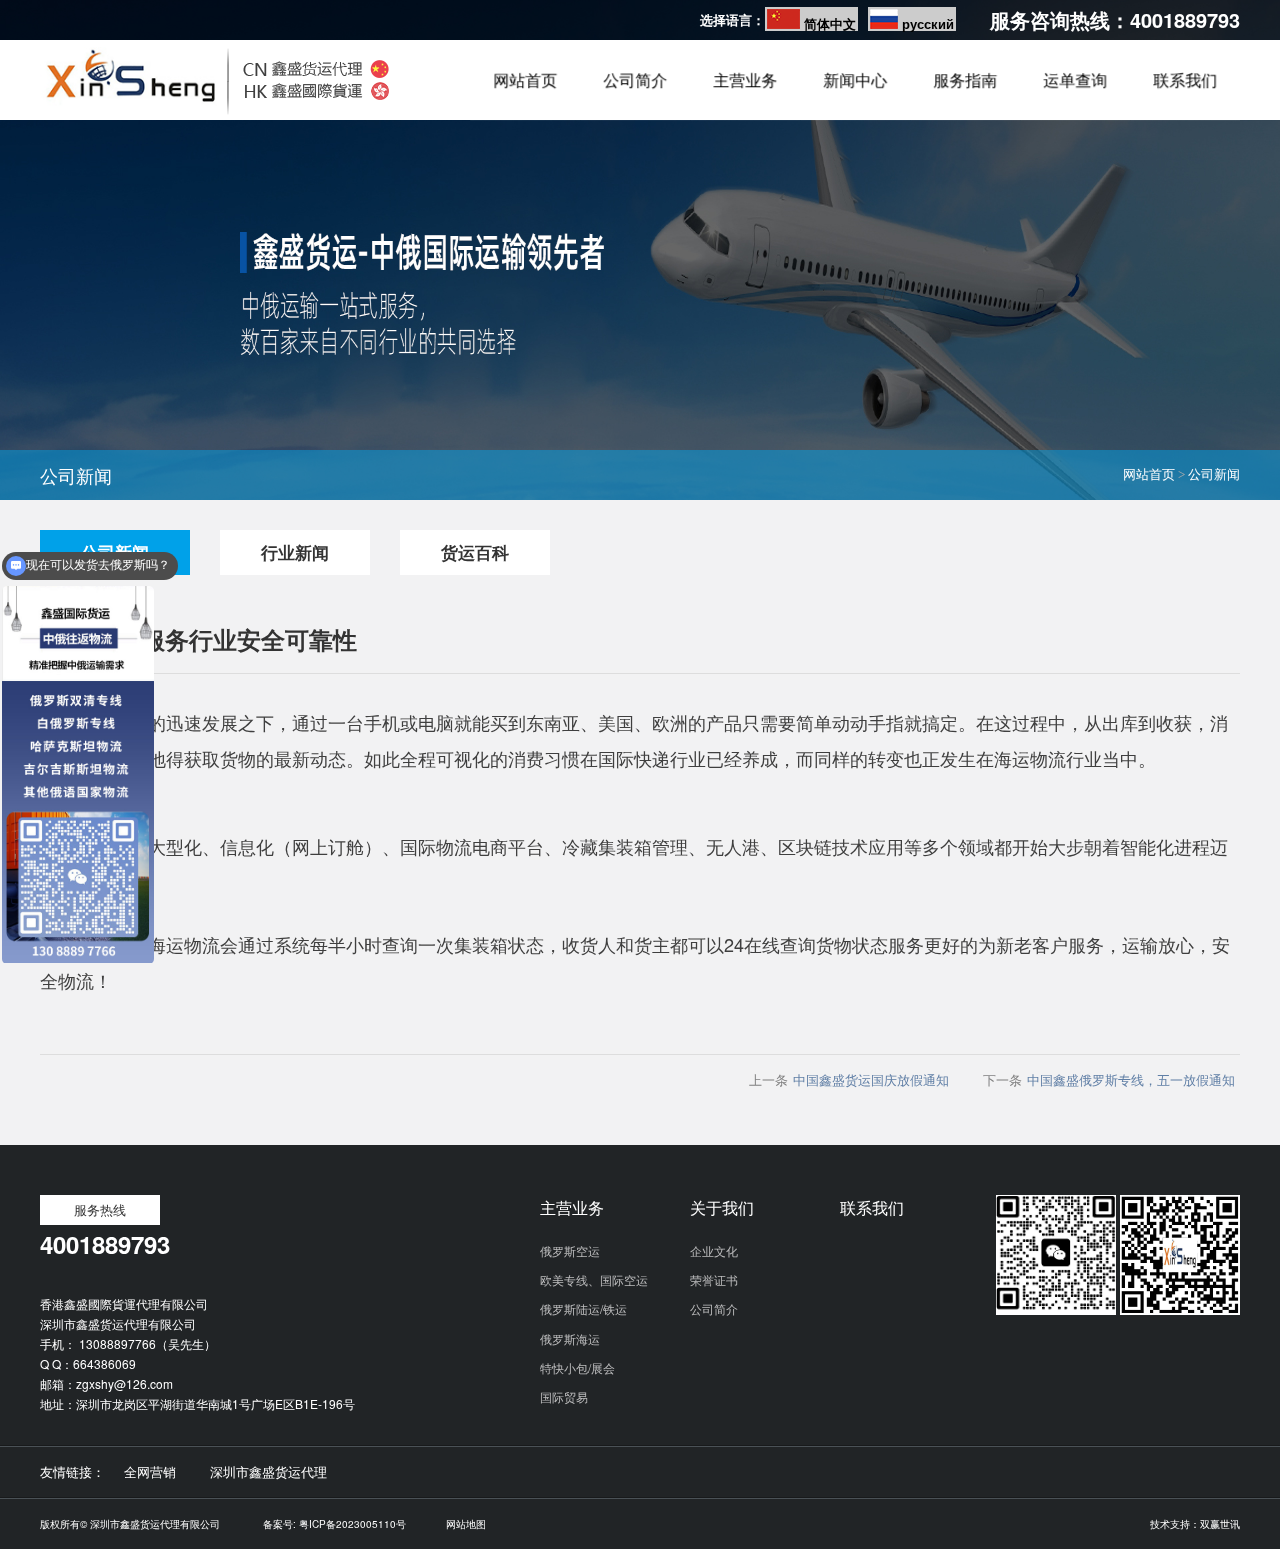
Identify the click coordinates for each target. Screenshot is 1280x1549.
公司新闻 (1214, 474)
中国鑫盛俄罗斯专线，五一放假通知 (1131, 1079)
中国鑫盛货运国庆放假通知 (871, 1079)
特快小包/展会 (577, 1367)
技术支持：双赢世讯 (1195, 1524)
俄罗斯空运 (570, 1250)
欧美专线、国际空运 (594, 1279)
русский (928, 23)
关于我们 (722, 1207)
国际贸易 (564, 1396)
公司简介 (635, 91)
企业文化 (714, 1250)
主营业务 (745, 91)
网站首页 (525, 91)
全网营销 (150, 1471)
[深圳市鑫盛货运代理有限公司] (214, 114)
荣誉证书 (714, 1279)
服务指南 (965, 91)
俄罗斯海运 (570, 1338)
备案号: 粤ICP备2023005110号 (334, 1524)
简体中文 (830, 23)
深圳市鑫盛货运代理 (268, 1471)
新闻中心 (855, 91)
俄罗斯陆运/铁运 (583, 1308)
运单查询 (1075, 91)
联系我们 (1185, 91)
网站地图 (466, 1524)
